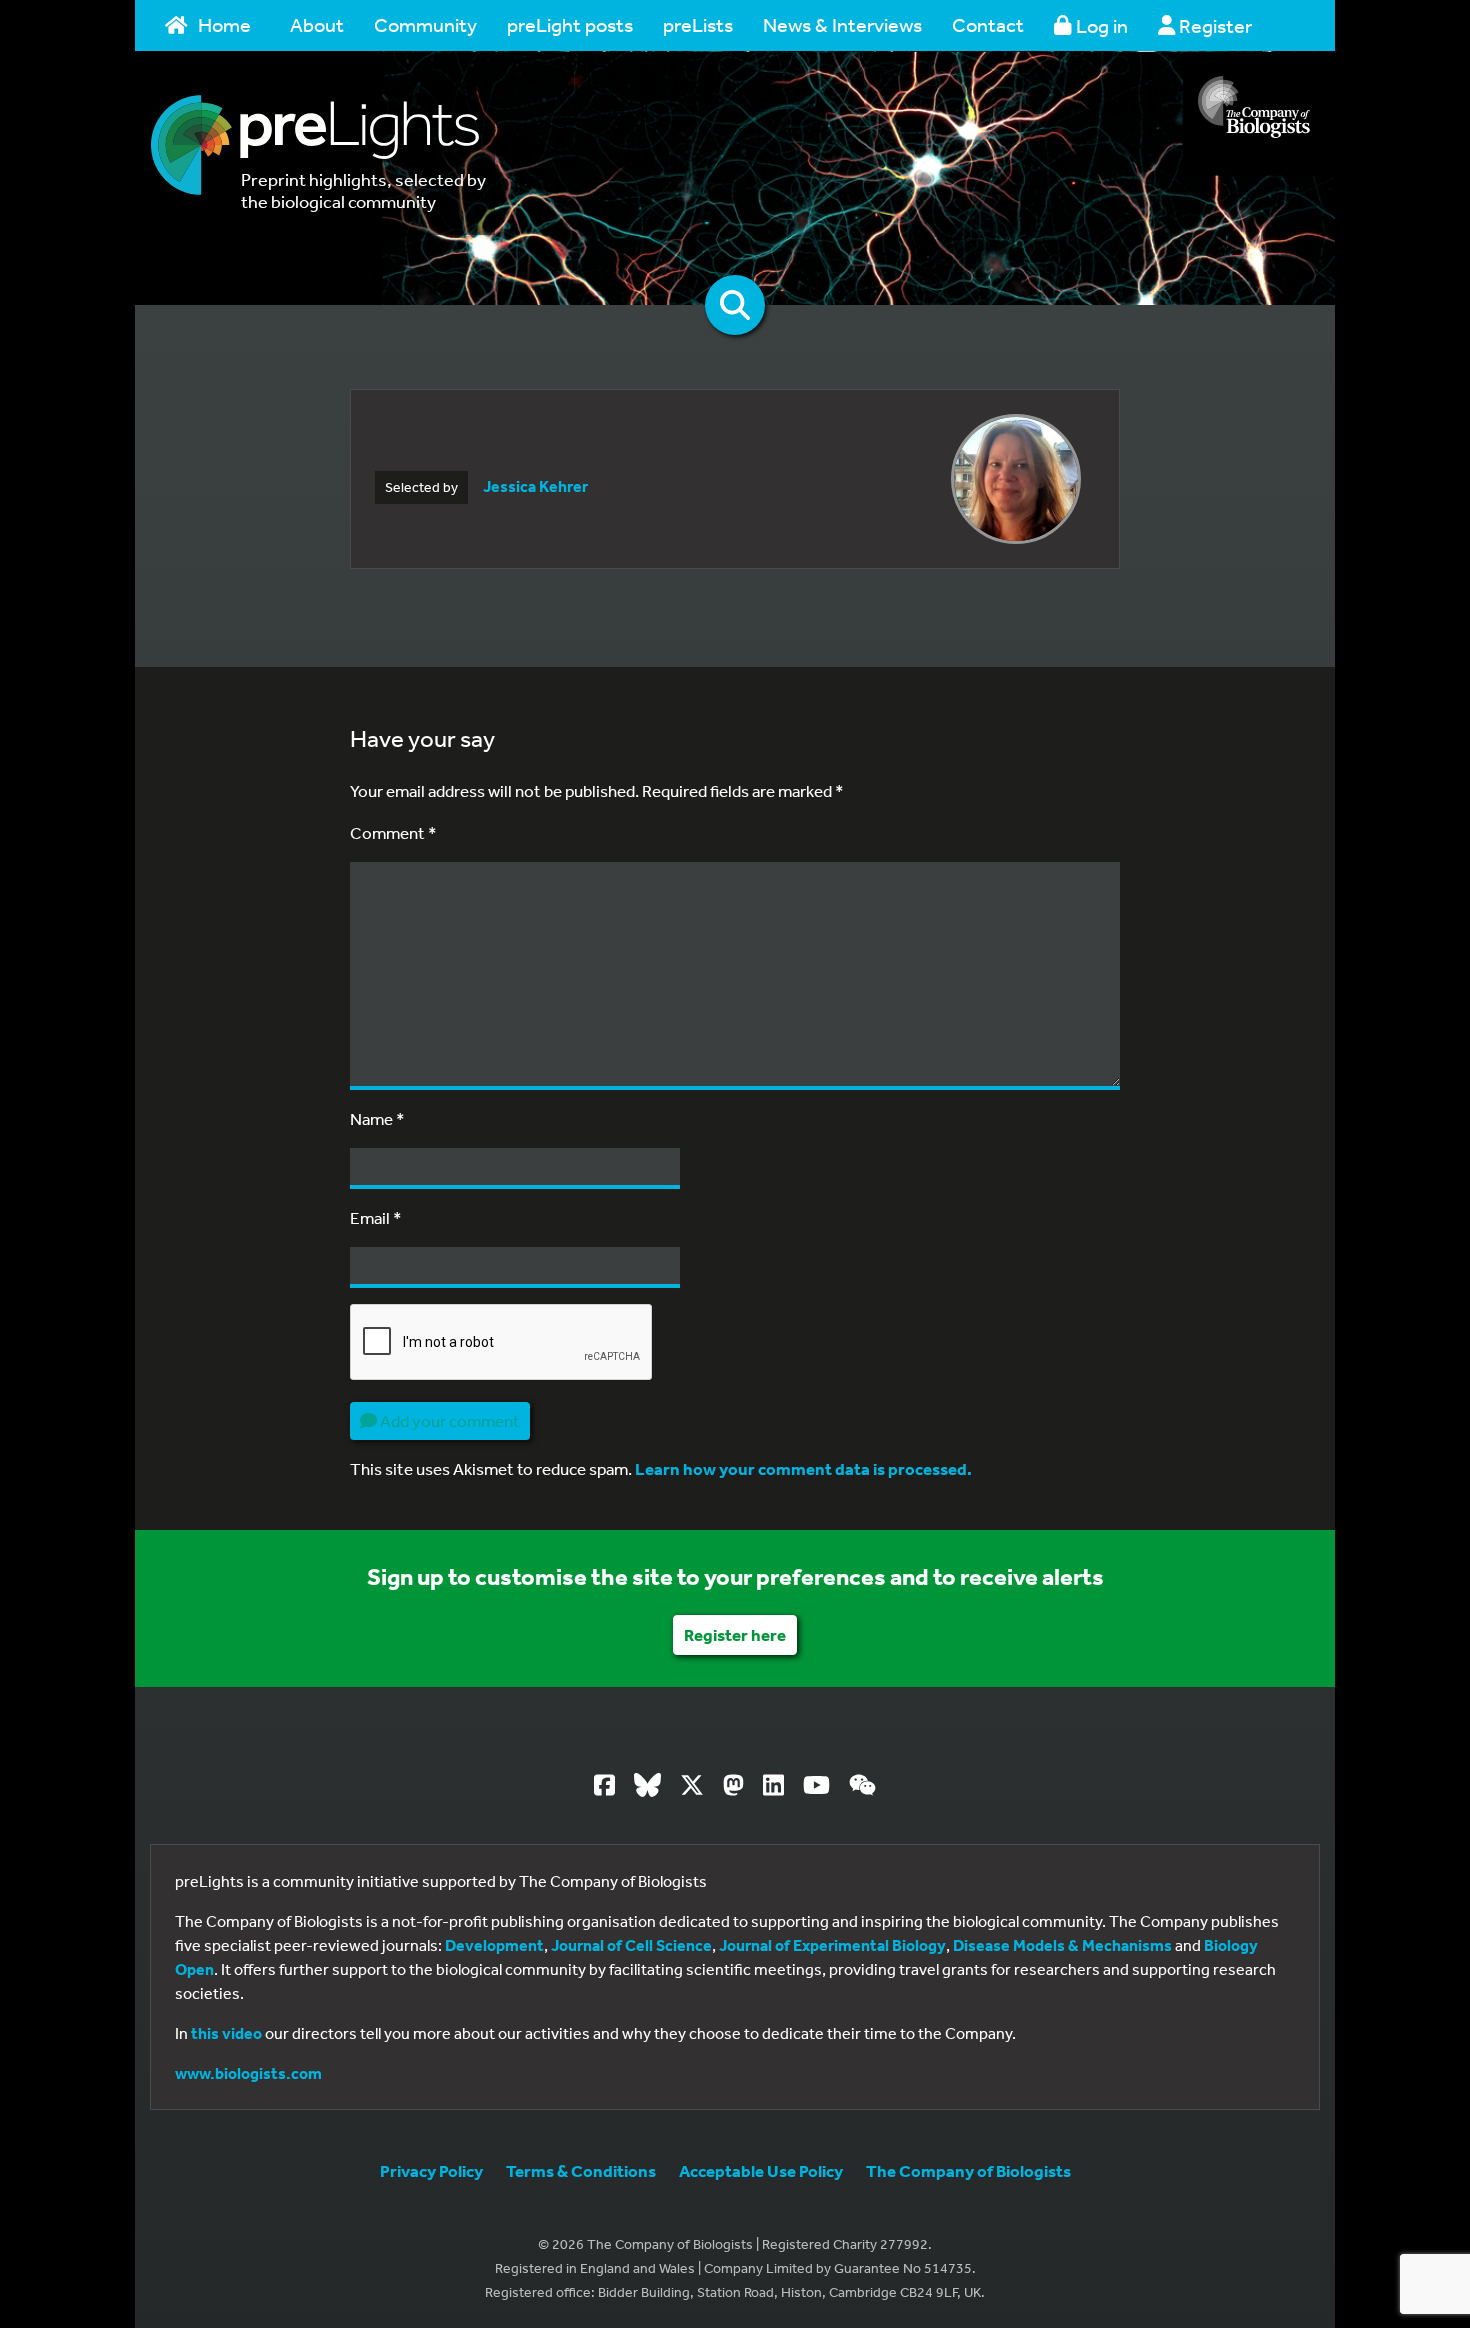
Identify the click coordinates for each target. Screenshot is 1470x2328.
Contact (988, 24)
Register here (735, 1634)
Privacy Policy (431, 2170)
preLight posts (570, 24)
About (317, 24)
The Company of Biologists (968, 2170)
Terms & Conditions (581, 2170)
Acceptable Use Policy (761, 2170)
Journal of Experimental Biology (832, 1945)
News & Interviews (842, 24)
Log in (1100, 25)
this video (226, 2033)
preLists (698, 24)
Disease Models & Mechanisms (1062, 1945)
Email (376, 1217)
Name (377, 1118)
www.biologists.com (248, 2073)
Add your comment (448, 1420)
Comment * (393, 832)
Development (494, 1945)
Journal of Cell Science (631, 1945)
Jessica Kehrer (535, 486)
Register (1213, 25)
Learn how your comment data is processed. (803, 1468)
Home (224, 24)
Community (425, 24)
